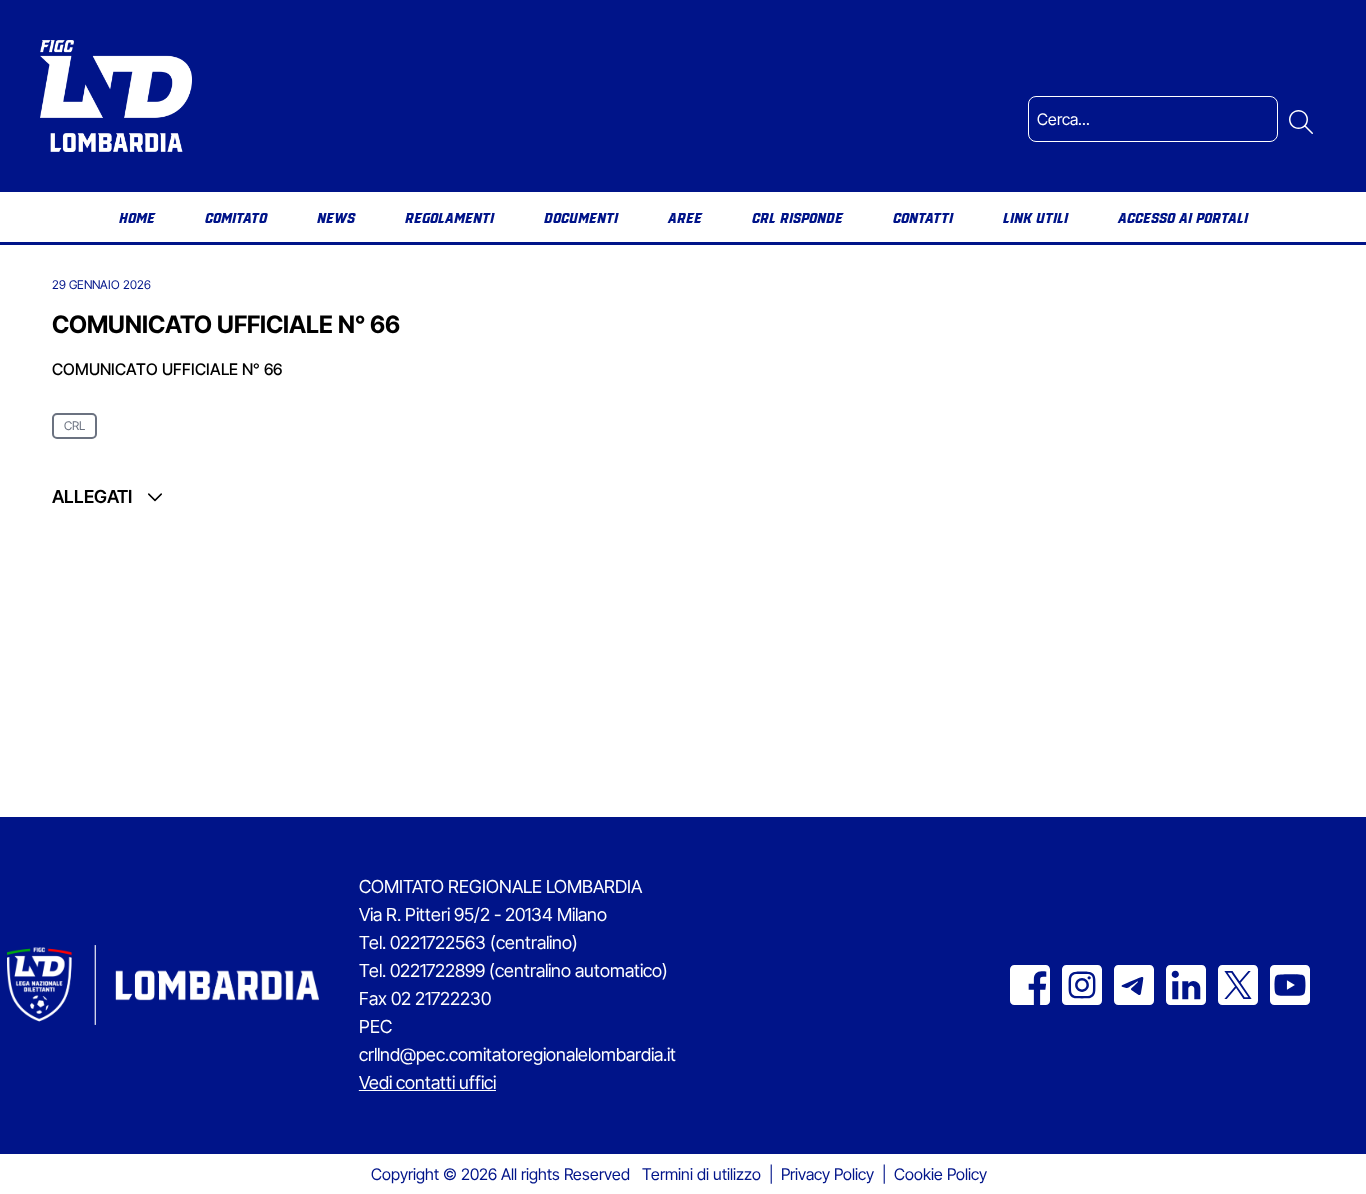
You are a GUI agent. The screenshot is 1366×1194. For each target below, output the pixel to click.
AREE (685, 217)
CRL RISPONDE (797, 217)
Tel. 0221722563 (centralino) (468, 942)
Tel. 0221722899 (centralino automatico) (513, 970)
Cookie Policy (940, 1174)
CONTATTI (923, 217)
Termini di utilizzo (701, 1174)
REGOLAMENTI (449, 217)
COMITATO (236, 217)
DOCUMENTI (581, 217)
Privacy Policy (827, 1174)
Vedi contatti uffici (427, 1082)
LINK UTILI (1035, 217)
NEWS (336, 217)
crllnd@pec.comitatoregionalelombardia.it (517, 1054)
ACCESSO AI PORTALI (1183, 217)
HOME (137, 217)
